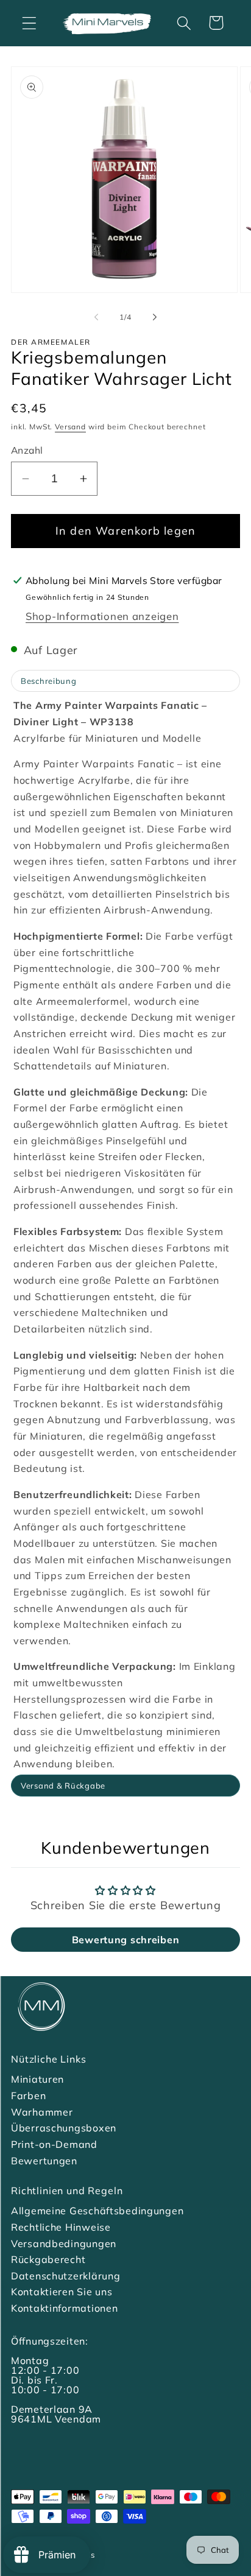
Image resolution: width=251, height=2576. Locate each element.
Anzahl (27, 450)
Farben (28, 2096)
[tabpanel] (125, 1235)
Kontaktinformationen (64, 2308)
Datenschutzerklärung (65, 2276)
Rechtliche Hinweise (61, 2227)
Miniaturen (37, 2079)
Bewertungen (44, 2161)
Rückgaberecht (48, 2259)
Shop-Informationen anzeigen (102, 616)
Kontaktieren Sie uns (62, 2292)
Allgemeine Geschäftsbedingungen (97, 2211)
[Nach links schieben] (96, 317)
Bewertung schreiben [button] (126, 1940)
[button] (30, 23)
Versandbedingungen (64, 2243)
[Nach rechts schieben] (155, 317)
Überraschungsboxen (64, 2128)
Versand (70, 427)
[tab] (125, 681)
